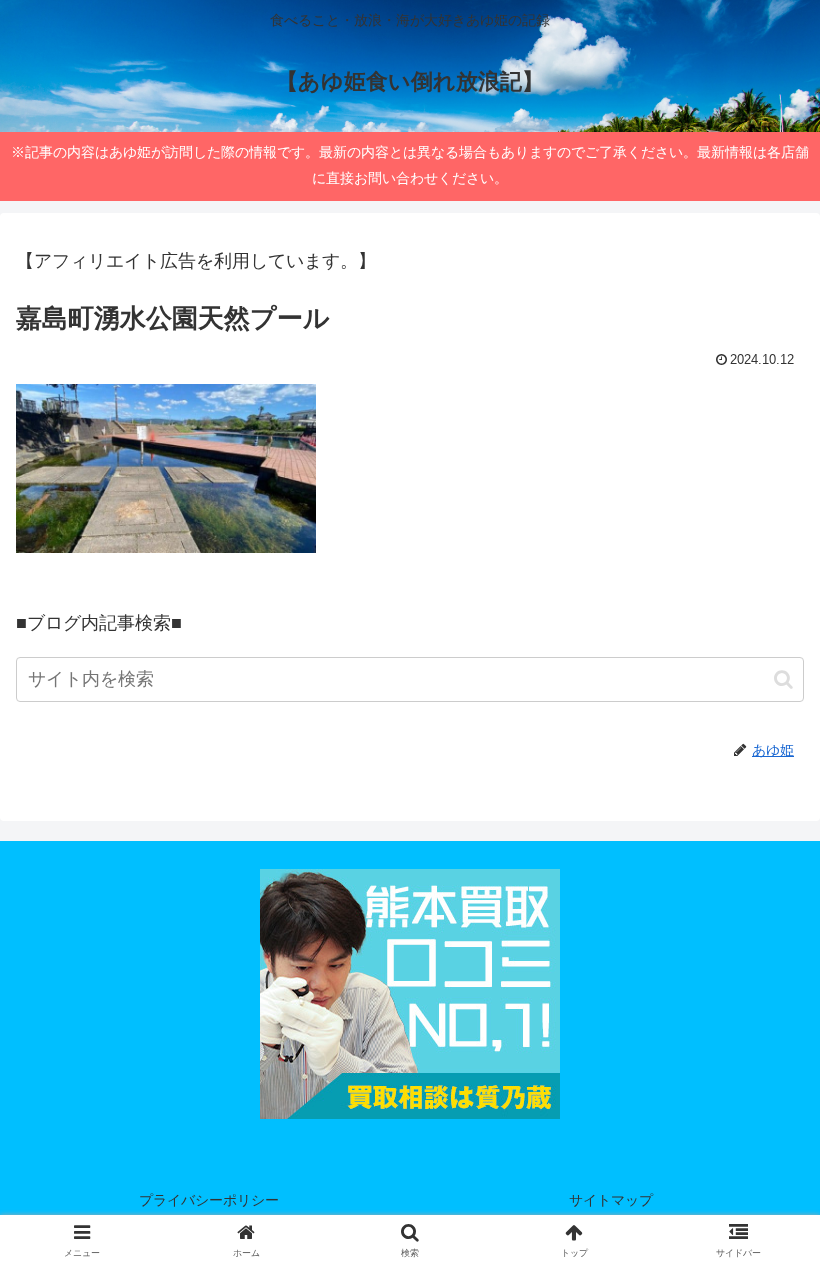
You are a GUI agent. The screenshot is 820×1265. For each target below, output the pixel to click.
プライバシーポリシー (209, 1200)
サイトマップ (611, 1200)
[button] (783, 679)
